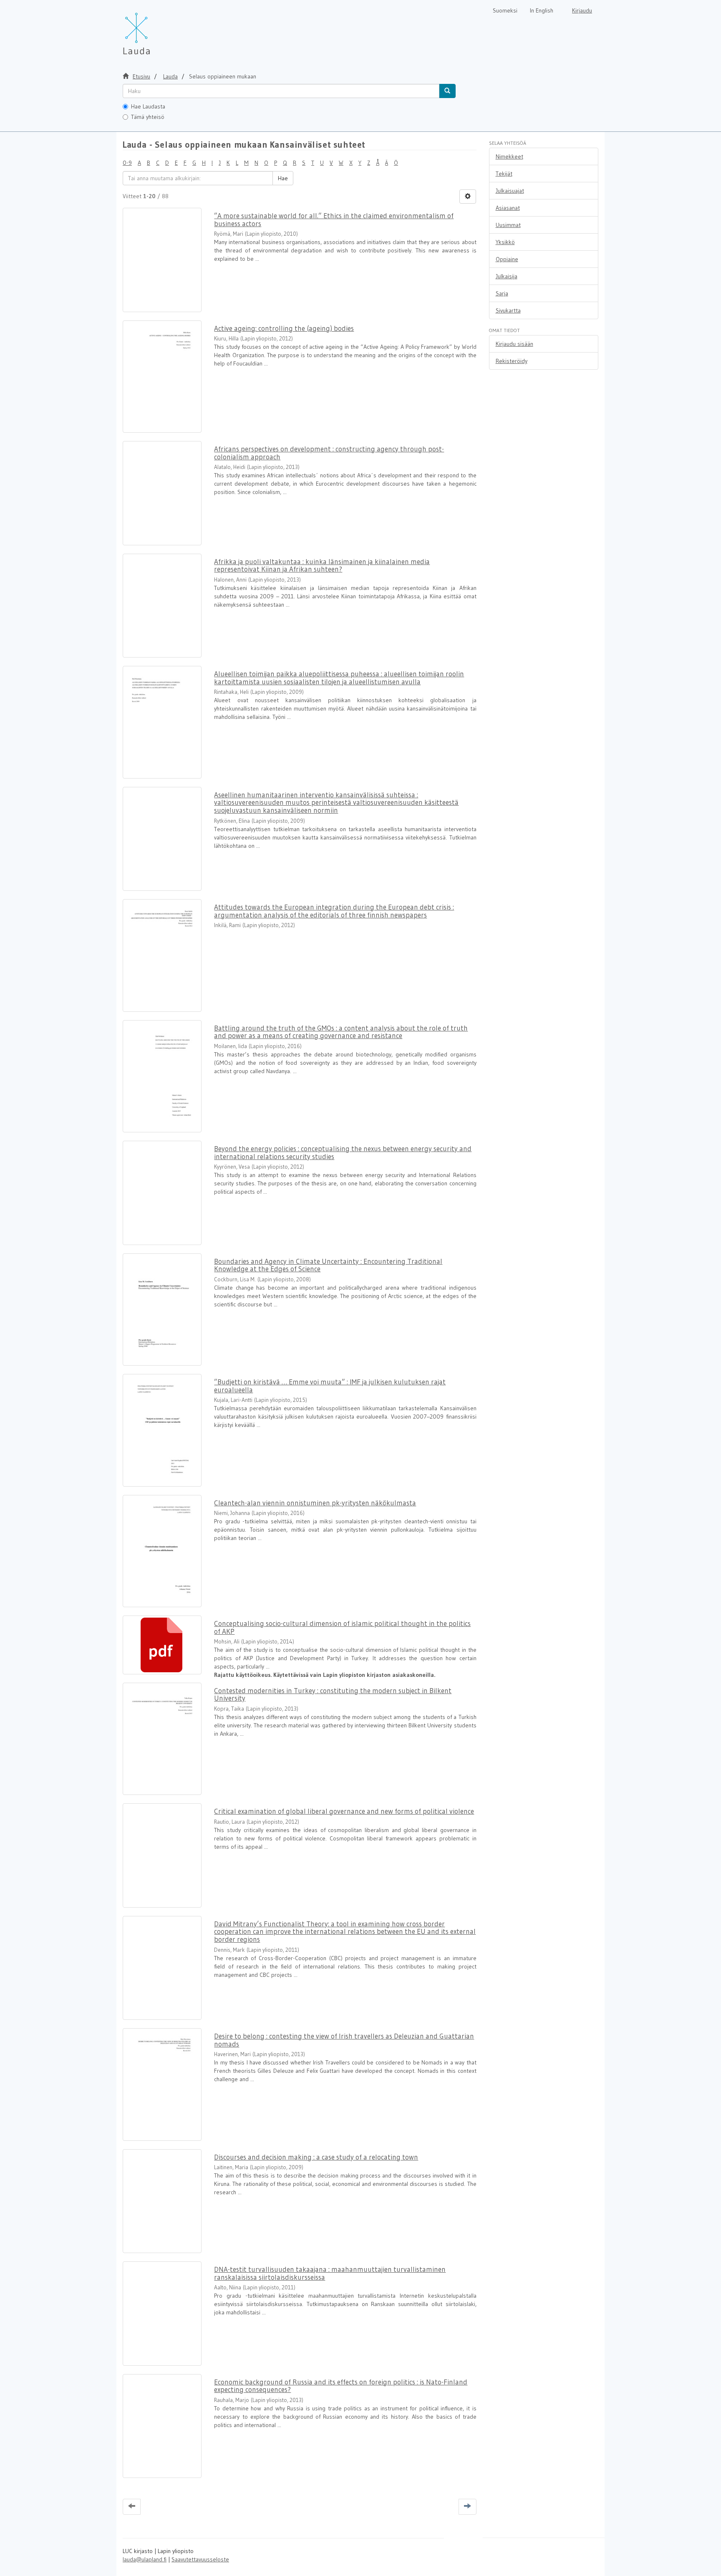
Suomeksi (505, 10)
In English (542, 10)
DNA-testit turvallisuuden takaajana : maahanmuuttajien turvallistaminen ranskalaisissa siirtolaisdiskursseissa (330, 2273)
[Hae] (447, 91)
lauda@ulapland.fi (145, 2559)
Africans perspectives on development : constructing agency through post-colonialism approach (329, 453)
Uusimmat (508, 225)
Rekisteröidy (512, 361)
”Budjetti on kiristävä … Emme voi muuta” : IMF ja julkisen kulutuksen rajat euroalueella (330, 1386)
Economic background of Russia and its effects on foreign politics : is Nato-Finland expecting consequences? (341, 2386)
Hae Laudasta (148, 106)
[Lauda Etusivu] (154, 29)
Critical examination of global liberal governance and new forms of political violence (344, 1811)
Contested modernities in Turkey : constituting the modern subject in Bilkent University (333, 1694)
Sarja (502, 293)
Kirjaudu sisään (514, 344)
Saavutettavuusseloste (200, 2559)
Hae (283, 178)
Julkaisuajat (510, 191)
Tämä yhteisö (148, 117)
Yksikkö (505, 242)
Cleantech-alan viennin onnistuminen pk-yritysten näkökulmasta (315, 1503)
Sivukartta (508, 310)
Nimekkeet (509, 156)
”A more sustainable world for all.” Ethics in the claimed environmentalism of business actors (334, 219)
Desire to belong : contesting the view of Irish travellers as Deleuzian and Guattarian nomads (344, 2040)
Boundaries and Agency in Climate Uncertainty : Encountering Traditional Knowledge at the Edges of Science (328, 1265)
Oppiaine (507, 259)
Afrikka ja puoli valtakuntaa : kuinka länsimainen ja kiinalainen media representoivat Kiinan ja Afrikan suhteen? (322, 565)
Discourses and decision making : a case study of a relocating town (316, 2157)
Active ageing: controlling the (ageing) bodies (284, 328)
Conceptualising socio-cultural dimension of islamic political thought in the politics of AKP (342, 1627)
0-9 (127, 163)
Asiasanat (508, 208)
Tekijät (504, 174)
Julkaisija (507, 276)
